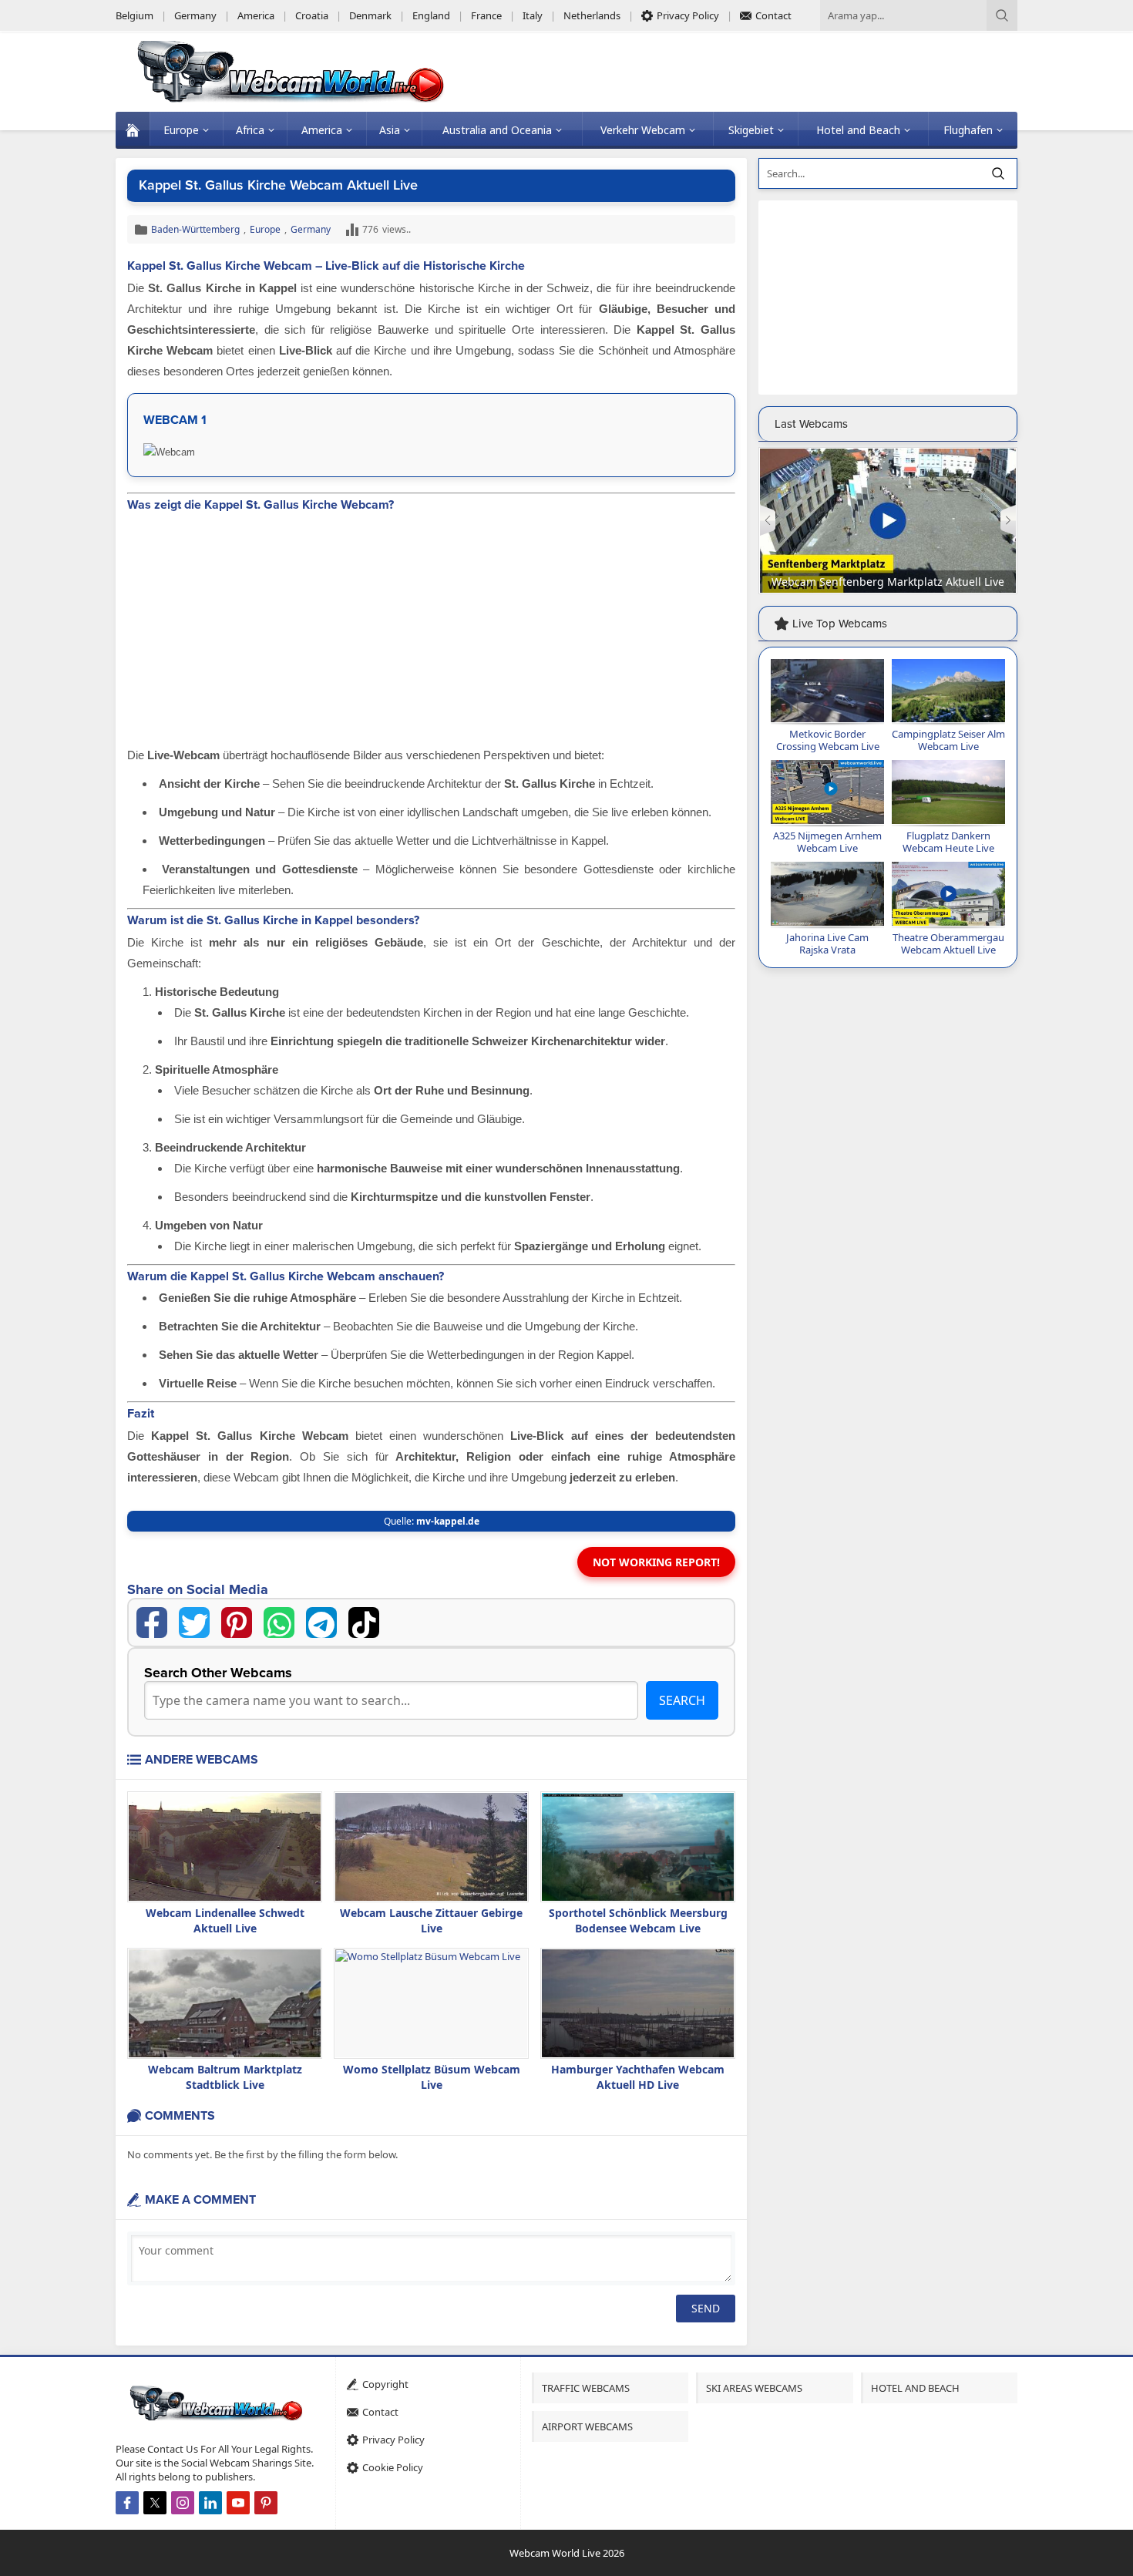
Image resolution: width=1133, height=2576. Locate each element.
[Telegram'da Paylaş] (321, 1623)
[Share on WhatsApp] (279, 1623)
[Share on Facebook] (152, 1623)
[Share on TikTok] (364, 1623)
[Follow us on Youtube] (238, 2503)
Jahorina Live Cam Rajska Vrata (827, 943)
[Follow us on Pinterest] (266, 2503)
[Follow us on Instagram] (183, 2503)
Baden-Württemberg (195, 229)
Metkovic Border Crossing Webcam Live (828, 740)
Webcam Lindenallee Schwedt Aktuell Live (225, 1920)
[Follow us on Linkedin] (210, 2503)
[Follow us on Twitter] (155, 2503)
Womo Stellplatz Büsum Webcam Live (432, 2077)
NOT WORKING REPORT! (656, 1562)
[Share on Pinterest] (237, 1623)
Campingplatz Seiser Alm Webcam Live (948, 740)
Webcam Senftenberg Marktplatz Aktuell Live (888, 582)
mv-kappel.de (448, 1521)
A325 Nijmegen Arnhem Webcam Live (827, 842)
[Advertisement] (431, 631)
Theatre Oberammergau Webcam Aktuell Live (948, 943)
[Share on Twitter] (194, 1623)
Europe (265, 229)
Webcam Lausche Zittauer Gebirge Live (431, 1920)
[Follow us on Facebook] (127, 2503)
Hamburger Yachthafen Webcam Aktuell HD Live (638, 2077)
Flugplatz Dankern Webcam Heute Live (948, 842)
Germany (311, 229)
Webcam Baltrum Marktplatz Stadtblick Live (225, 2077)
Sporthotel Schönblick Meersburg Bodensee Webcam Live (638, 1920)
